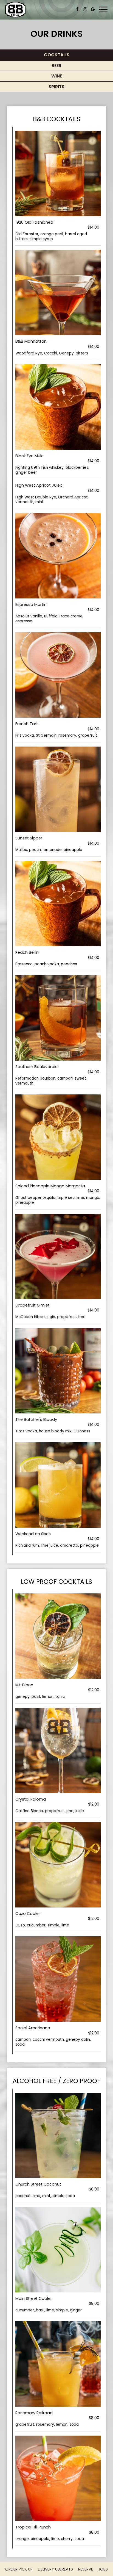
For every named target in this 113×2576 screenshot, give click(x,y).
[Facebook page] (77, 9)
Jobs (103, 2569)
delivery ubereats (55, 2569)
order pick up (19, 2569)
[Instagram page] (85, 9)
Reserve (86, 2569)
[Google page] (93, 9)
